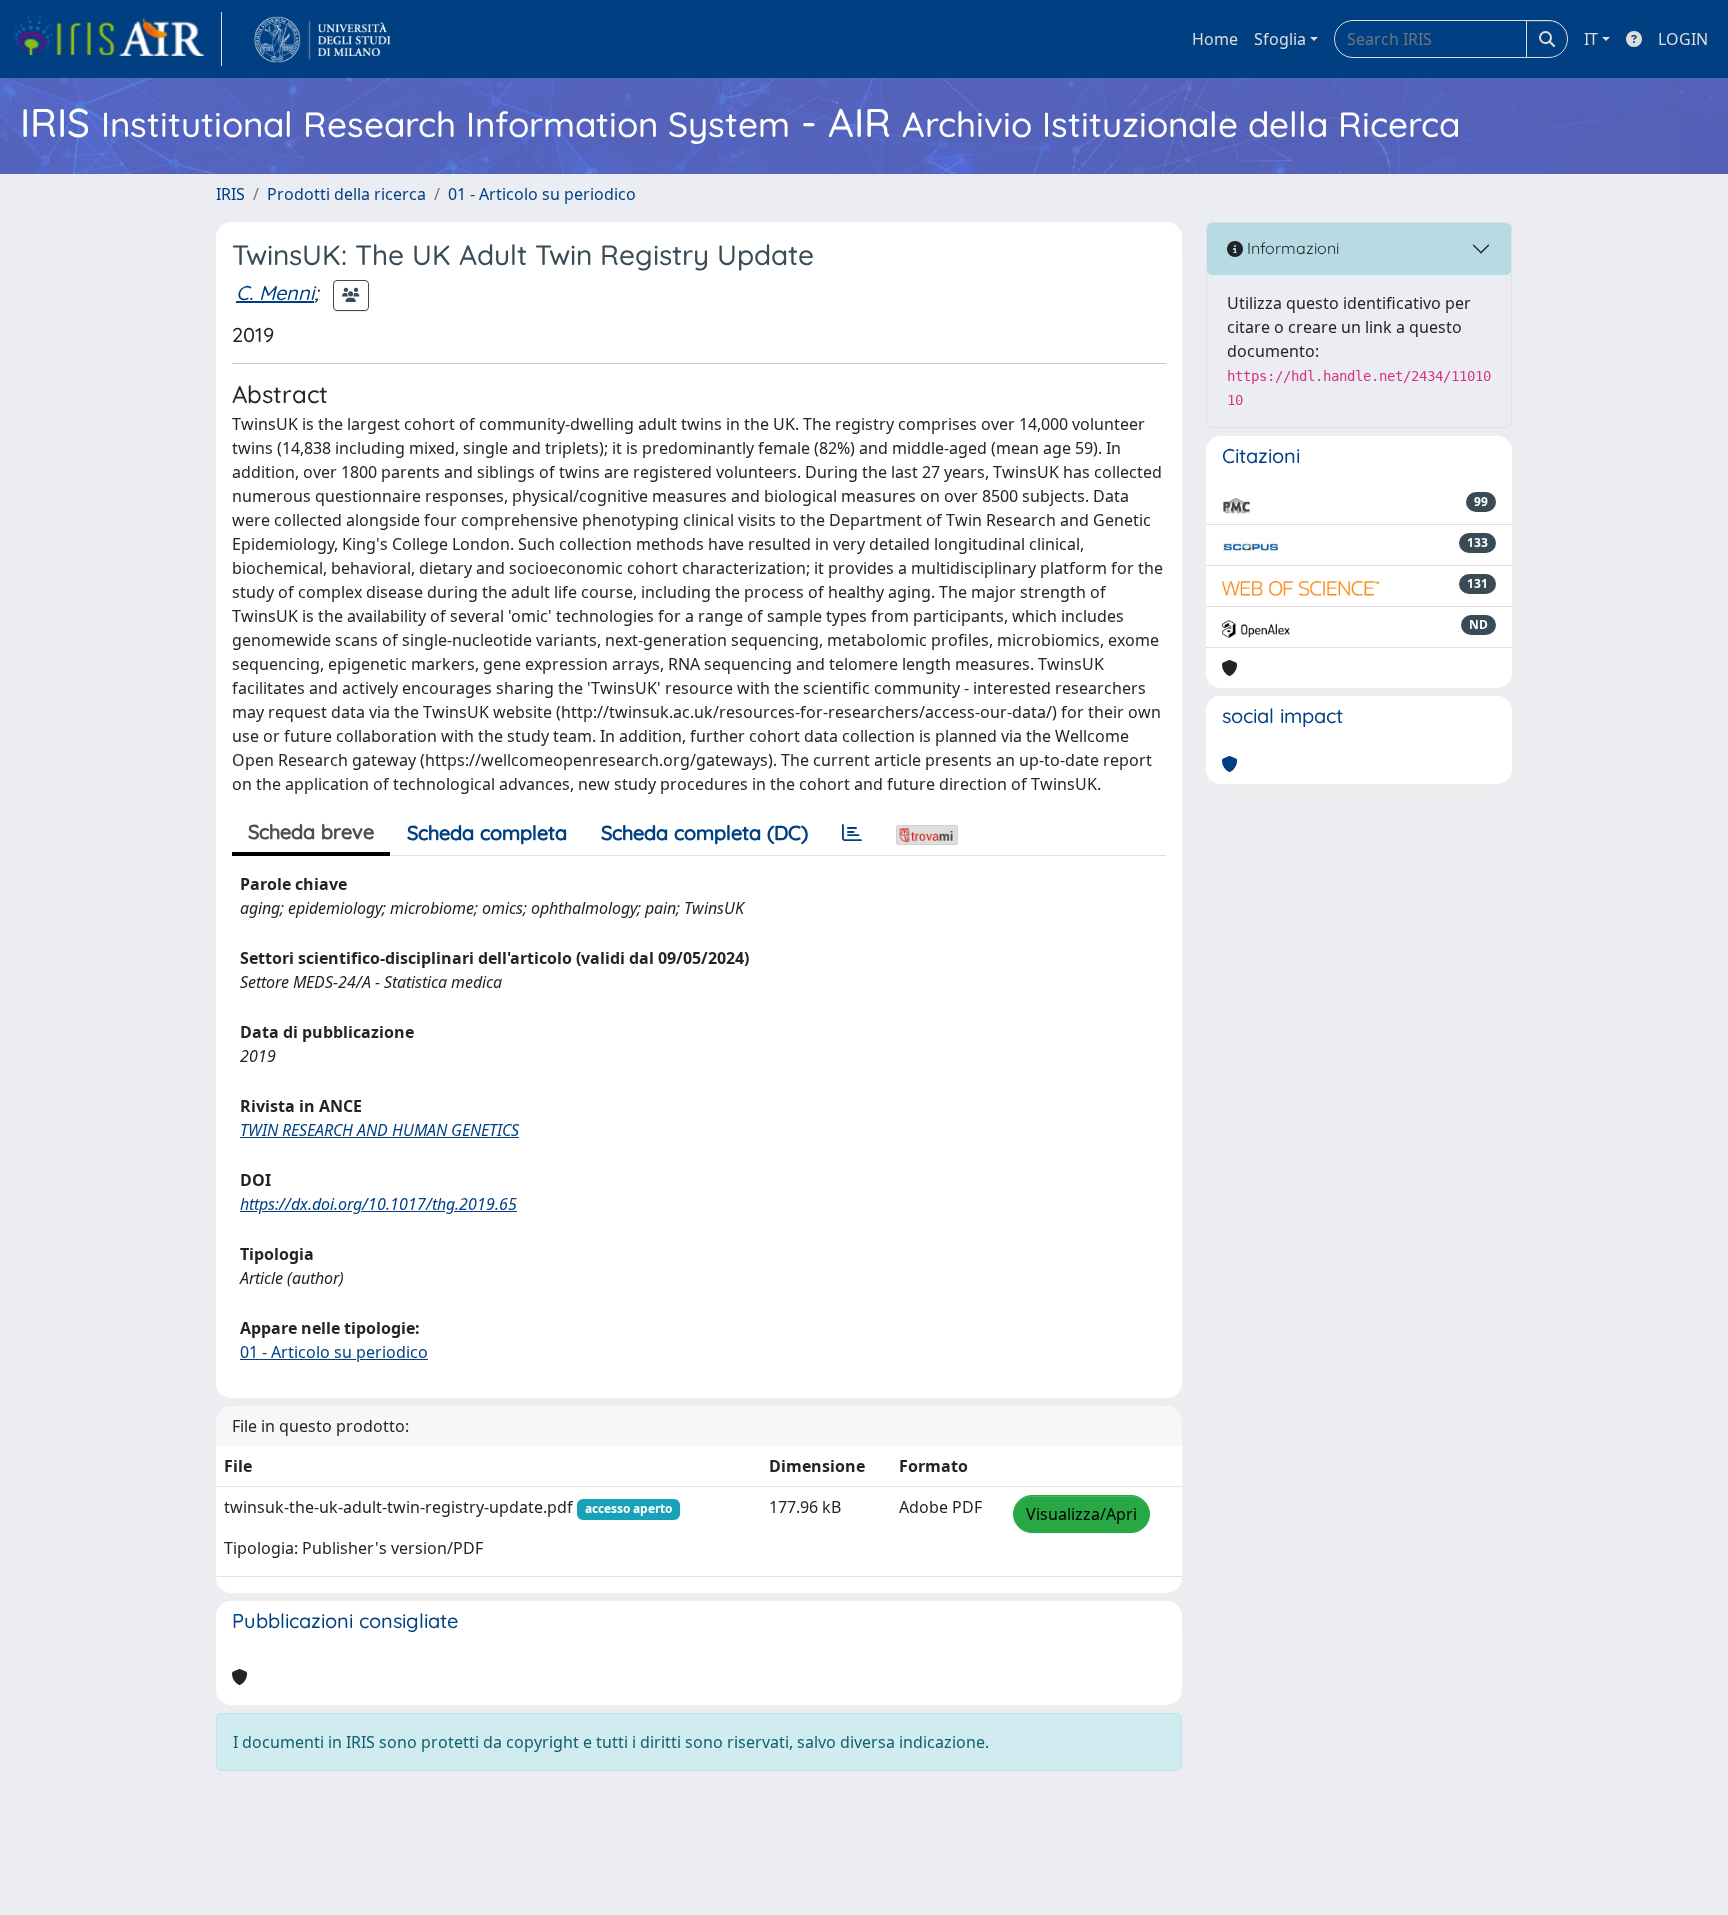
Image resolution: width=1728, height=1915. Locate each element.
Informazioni (1291, 248)
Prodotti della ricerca (346, 194)
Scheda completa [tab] (487, 832)
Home (1215, 39)
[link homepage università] (322, 39)
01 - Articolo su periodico (542, 194)
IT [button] (1591, 39)
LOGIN (1683, 39)
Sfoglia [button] (1280, 39)
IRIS (230, 194)
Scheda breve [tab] (311, 831)
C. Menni (275, 292)
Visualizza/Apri (1081, 1514)
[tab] (852, 833)
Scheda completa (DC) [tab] (704, 832)
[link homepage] (117, 39)
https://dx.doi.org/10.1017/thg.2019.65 (378, 1204)
